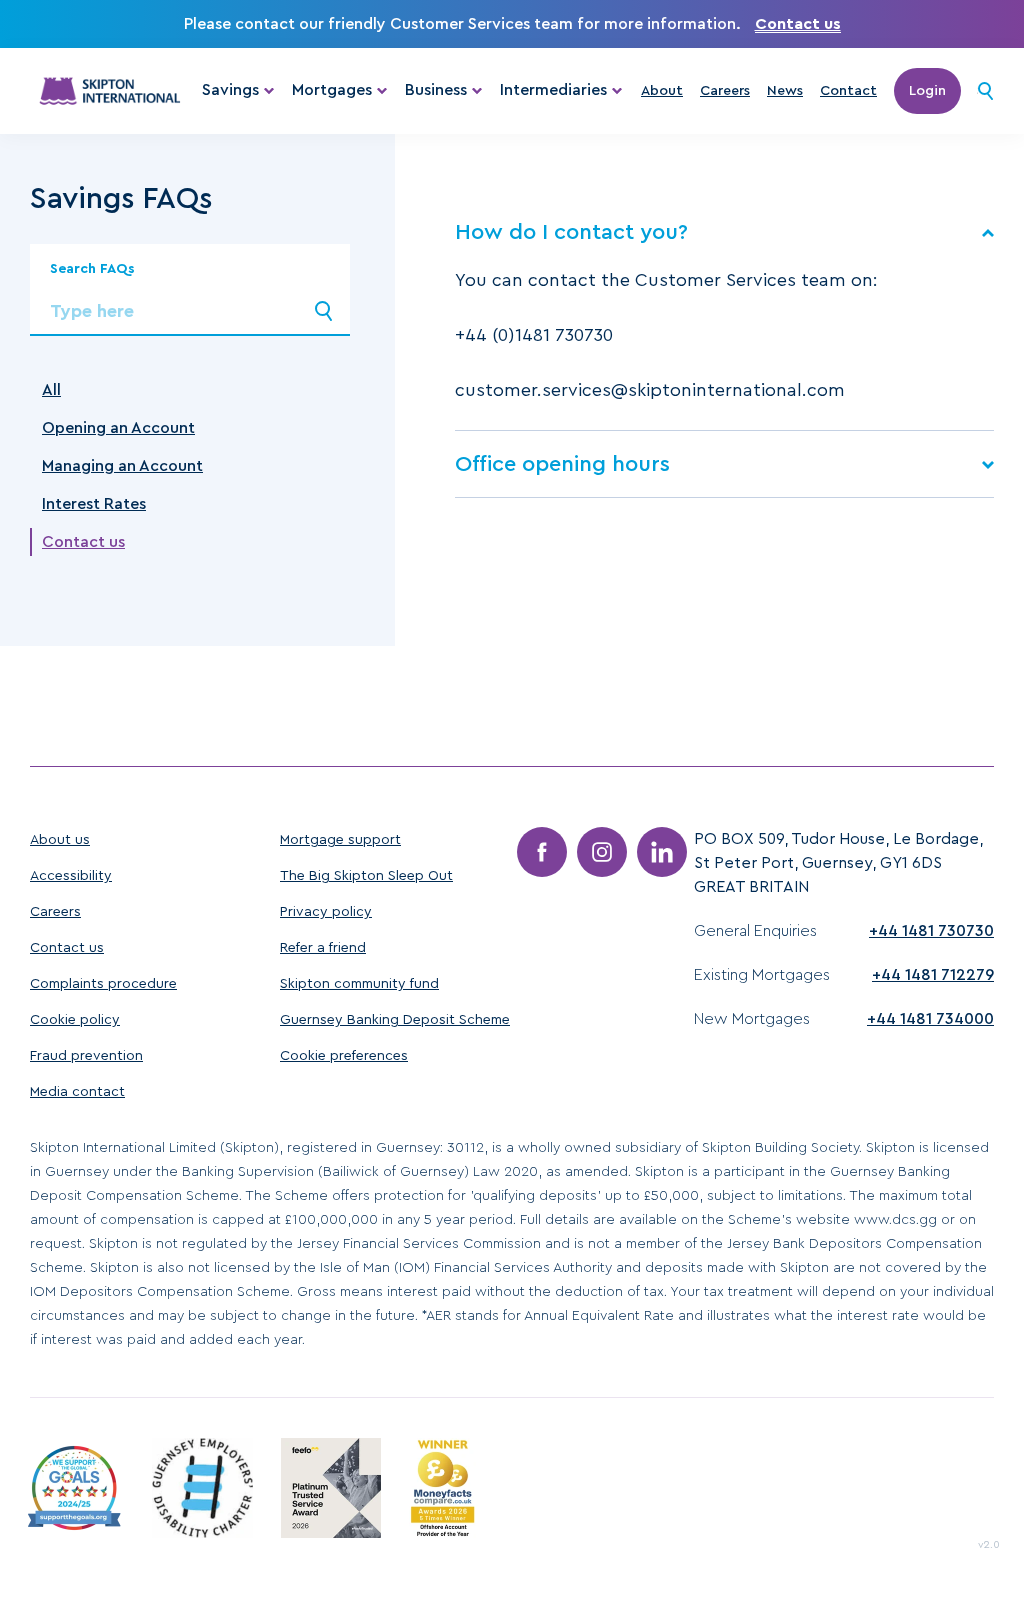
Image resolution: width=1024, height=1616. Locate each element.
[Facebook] (542, 852)
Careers (725, 91)
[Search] (985, 91)
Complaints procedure (103, 984)
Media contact (77, 1092)
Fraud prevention (86, 1056)
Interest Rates (94, 504)
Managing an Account (122, 466)
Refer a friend (323, 948)
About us (60, 840)
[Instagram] (602, 852)
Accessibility (71, 876)
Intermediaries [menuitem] (553, 90)
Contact (848, 91)
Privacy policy (326, 912)
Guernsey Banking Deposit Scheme (395, 1020)
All (51, 390)
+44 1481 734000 (930, 1019)
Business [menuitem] (436, 90)
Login (927, 91)
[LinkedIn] (662, 852)
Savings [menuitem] (230, 90)
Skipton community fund (359, 984)
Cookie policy (75, 1020)
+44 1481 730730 (931, 931)
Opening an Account (118, 428)
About (662, 91)
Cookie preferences (344, 1056)
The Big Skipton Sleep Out (366, 876)
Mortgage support (340, 840)
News (785, 91)
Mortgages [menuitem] (332, 90)
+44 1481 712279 (933, 975)
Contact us (798, 24)
